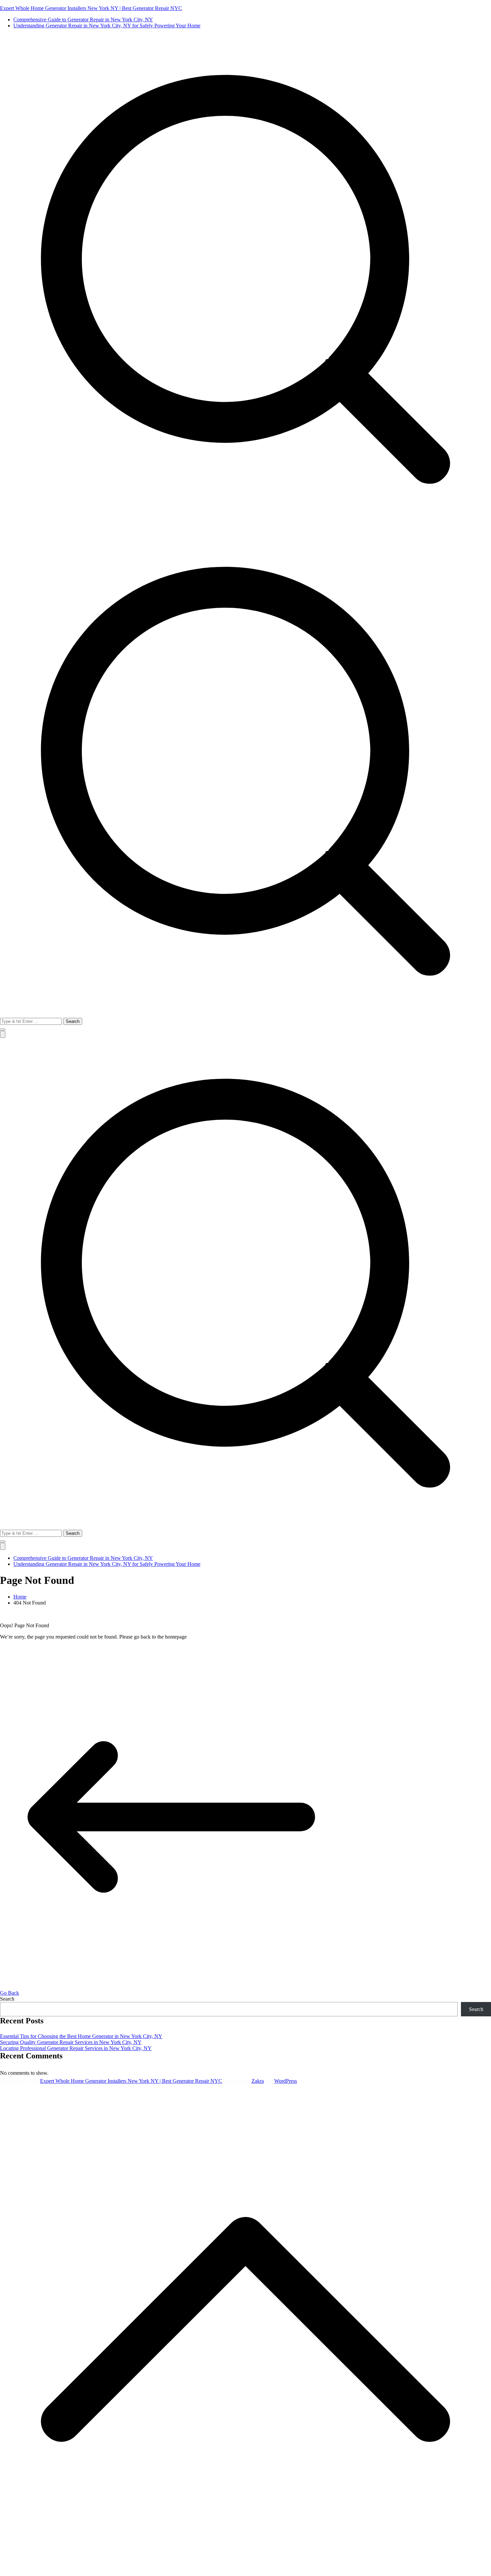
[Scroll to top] (246, 2573)
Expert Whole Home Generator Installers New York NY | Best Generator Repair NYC (91, 8)
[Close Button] (3, 1546)
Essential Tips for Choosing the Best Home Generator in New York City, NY (81, 2036)
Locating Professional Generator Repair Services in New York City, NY (76, 2048)
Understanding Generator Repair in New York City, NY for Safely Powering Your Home (107, 26)
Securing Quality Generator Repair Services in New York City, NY (71, 2042)
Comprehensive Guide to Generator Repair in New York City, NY (83, 20)
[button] (3, 1030)
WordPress (286, 2081)
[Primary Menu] (3, 1034)
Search (7, 1999)
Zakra (258, 2081)
